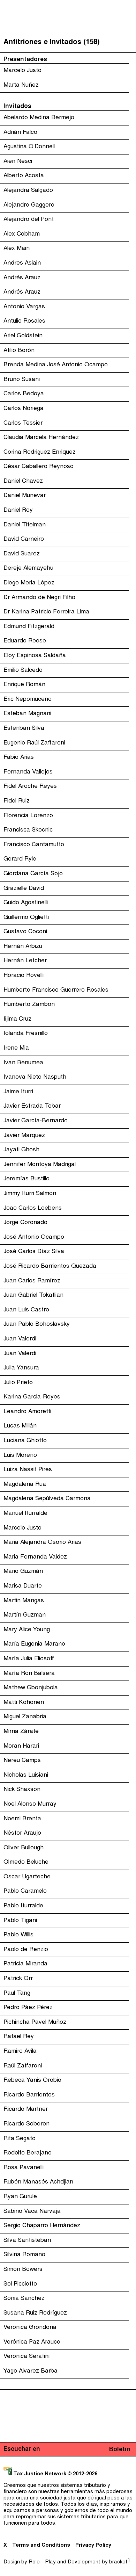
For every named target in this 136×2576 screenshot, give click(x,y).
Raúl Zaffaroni (23, 2066)
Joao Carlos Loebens (33, 1208)
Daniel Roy (18, 510)
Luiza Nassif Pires (28, 1470)
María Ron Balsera (29, 1674)
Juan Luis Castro (26, 1310)
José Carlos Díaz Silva (34, 1252)
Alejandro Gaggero (29, 205)
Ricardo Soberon (27, 2124)
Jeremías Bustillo (27, 1179)
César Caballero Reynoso (39, 467)
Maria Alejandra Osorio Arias (42, 1542)
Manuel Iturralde (25, 1513)
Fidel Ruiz (17, 801)
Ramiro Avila (20, 2051)
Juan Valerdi (20, 1339)
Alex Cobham (22, 234)
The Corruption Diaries (66, 80)
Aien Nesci (18, 161)
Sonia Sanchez (24, 2298)
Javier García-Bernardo (36, 1121)
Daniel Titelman (25, 525)
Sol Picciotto (20, 2284)
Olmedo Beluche (26, 1862)
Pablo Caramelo (25, 1891)
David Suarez (22, 554)
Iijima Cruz (17, 1019)
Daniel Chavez (23, 481)
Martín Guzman (25, 1615)
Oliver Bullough (24, 1848)
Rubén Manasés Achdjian (38, 2182)
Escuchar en (22, 2449)
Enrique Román (24, 685)
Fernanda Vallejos (28, 772)
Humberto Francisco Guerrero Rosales (56, 990)
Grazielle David (24, 888)
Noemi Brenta (22, 1819)
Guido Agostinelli (26, 903)
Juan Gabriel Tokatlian (33, 1295)
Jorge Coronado (25, 1223)
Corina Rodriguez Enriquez (40, 452)
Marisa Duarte (23, 1586)
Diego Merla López (29, 583)
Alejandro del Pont (29, 220)
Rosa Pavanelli (24, 2168)
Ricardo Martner (26, 2109)
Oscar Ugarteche (27, 1877)
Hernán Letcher (25, 961)
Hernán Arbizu (23, 947)
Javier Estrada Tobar (32, 1106)
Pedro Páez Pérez (28, 2008)
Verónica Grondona (30, 2327)
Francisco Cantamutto (34, 845)
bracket (119, 2562)
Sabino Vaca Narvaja (32, 2211)
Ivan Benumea (23, 1063)
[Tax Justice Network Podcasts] (7, 7)
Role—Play (42, 2562)
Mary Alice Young (27, 1630)
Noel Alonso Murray (30, 1804)
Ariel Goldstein (23, 336)
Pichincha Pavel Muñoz (35, 2022)
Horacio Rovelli (24, 976)
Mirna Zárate (21, 1732)
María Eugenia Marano (34, 1644)
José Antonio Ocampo (34, 1237)
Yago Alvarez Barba (31, 2371)
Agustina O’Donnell (29, 147)
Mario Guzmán (23, 1571)
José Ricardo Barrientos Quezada (50, 1266)
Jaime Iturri (18, 1092)
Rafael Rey (19, 2037)
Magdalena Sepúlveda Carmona (47, 1499)
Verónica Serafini (27, 2356)
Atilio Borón (19, 351)
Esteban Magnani (27, 714)
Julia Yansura (21, 1368)
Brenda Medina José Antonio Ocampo (56, 365)
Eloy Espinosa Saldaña (35, 656)
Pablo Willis (18, 1935)
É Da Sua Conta (66, 52)
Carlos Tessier (23, 423)
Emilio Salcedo (23, 670)
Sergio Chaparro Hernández (42, 2226)
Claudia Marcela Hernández (41, 438)
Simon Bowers (23, 2269)
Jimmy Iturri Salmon (30, 1194)
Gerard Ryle (20, 859)
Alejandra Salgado (28, 190)
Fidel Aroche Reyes (30, 786)
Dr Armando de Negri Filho (39, 598)
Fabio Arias (19, 757)
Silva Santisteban (27, 2240)
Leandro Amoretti (27, 1412)
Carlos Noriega (24, 409)
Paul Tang (17, 1993)
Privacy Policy (93, 2545)
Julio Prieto (18, 1383)
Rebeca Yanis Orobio (32, 2080)
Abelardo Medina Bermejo (39, 118)
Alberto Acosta (24, 176)
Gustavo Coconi (25, 932)
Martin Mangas (24, 1601)
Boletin (120, 2450)
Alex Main (17, 249)
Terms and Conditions (41, 2545)
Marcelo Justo (22, 1528)
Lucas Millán (20, 1426)
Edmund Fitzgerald (29, 627)
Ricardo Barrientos (29, 2095)
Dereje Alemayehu (28, 568)
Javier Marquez (24, 1136)
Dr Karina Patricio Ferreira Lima (46, 612)
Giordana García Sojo (33, 874)
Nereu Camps (22, 1761)
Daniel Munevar (25, 496)
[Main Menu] (129, 7)
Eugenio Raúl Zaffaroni (34, 743)
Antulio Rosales (24, 321)
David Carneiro (24, 539)
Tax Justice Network (40, 2474)
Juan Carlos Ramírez (32, 1281)
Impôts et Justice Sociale (66, 66)
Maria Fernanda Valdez (35, 1557)
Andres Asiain (22, 263)
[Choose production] (127, 33)
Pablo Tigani (20, 1921)
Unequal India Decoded (66, 94)
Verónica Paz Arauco (32, 2342)
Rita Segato (20, 2139)
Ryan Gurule (20, 2197)
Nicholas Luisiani (26, 1775)
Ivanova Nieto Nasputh (35, 1077)
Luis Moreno (20, 1455)
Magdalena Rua (25, 1484)
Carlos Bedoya (24, 394)
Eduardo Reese (25, 641)
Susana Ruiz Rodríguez (35, 2313)
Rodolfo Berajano (28, 2153)
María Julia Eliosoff (29, 1659)
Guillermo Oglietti (26, 918)
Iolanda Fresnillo (26, 1034)
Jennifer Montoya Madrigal (40, 1165)
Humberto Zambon (29, 1005)
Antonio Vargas (24, 307)
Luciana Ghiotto (25, 1441)
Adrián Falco (20, 132)
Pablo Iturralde (23, 1906)
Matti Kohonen (24, 1703)
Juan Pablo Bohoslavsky (37, 1324)
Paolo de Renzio (26, 1950)
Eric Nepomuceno (28, 699)
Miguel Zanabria (25, 1717)
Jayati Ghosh (21, 1150)
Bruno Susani (22, 380)
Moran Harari (21, 1746)
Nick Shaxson (22, 1790)
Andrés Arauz (22, 278)
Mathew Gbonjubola (31, 1688)
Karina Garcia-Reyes (32, 1397)
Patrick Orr (18, 1979)
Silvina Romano (24, 2255)
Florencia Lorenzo (28, 816)
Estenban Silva (24, 728)
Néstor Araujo (22, 1833)
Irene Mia (16, 1048)
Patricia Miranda (25, 1964)
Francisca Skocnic (28, 830)
